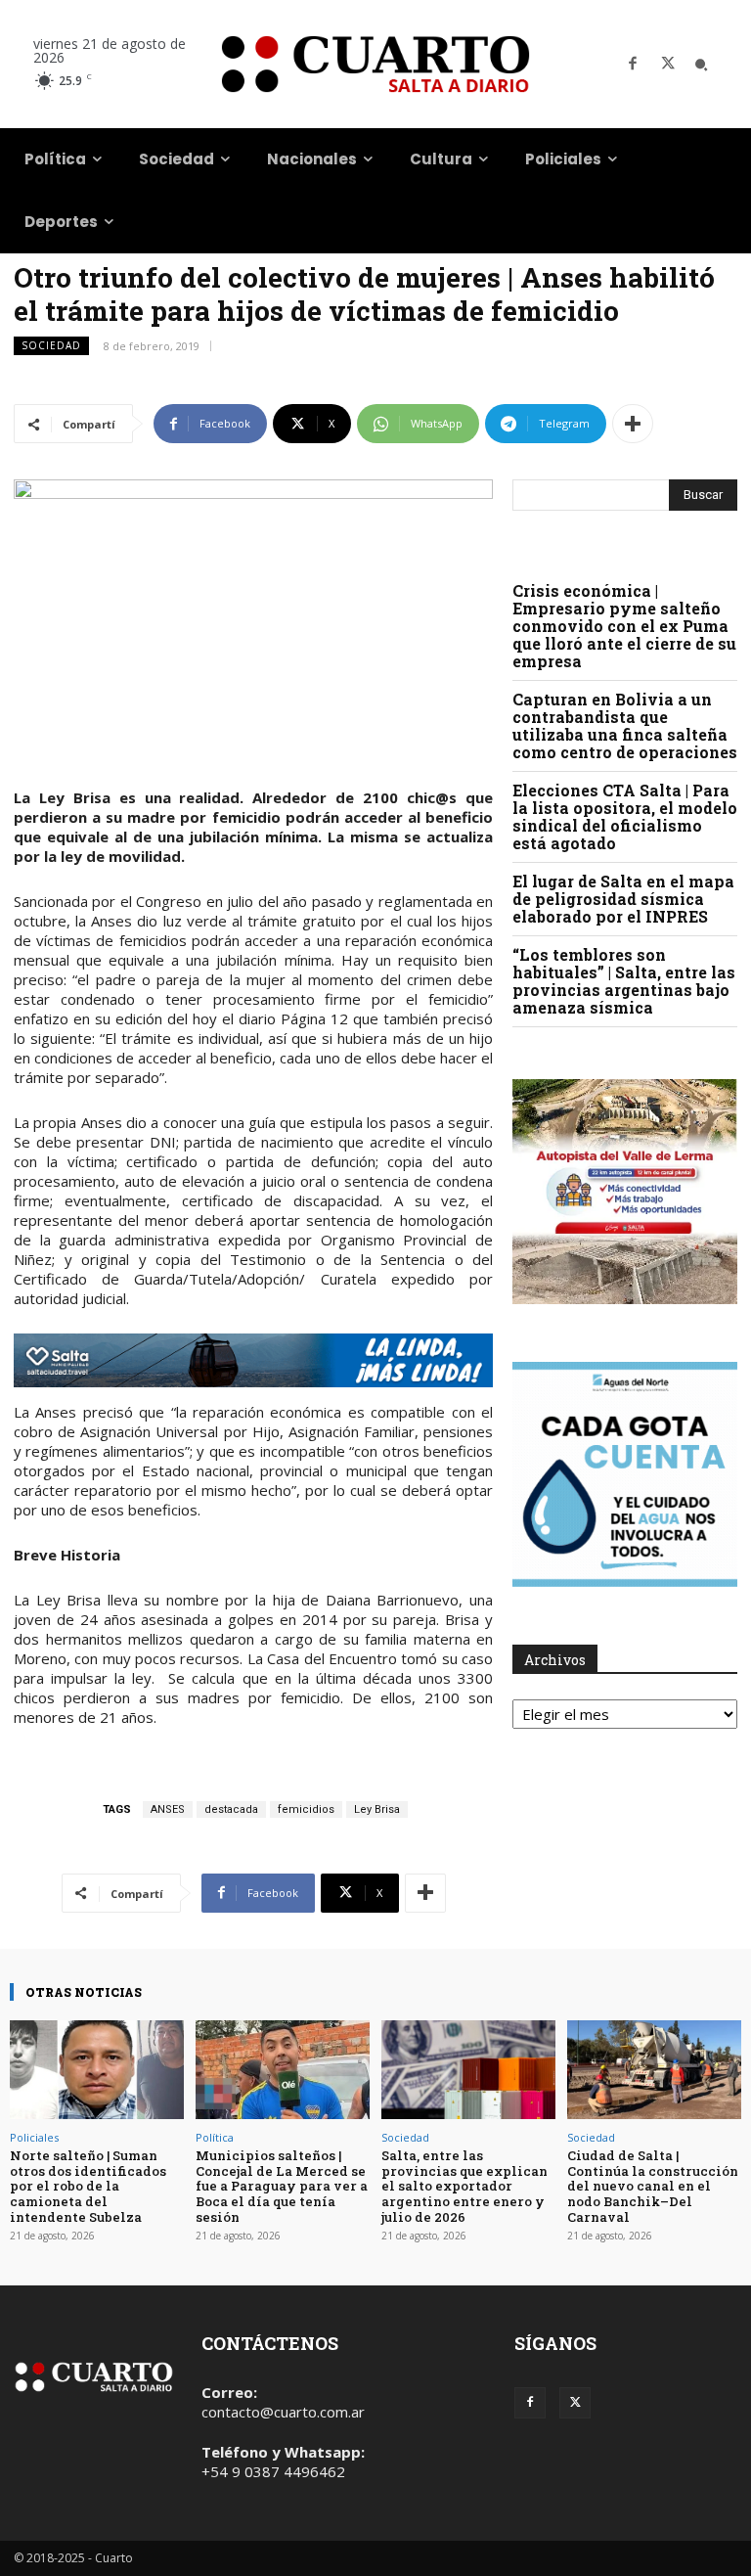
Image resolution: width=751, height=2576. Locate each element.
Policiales (34, 2137)
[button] (701, 65)
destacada (231, 1809)
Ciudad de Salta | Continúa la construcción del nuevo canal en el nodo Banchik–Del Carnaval (653, 2186)
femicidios (306, 1809)
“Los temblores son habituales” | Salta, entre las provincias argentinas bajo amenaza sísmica (624, 981)
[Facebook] (633, 65)
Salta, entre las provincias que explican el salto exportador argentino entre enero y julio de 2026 (464, 2186)
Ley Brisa (377, 1809)
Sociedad (51, 345)
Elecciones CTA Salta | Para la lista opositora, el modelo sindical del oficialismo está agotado (625, 816)
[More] (633, 424)
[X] (668, 65)
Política (215, 2137)
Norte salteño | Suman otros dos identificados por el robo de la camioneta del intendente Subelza (88, 2186)
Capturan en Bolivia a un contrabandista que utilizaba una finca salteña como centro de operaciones (625, 725)
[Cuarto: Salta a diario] (375, 64)
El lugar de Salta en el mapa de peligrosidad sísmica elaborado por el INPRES (623, 899)
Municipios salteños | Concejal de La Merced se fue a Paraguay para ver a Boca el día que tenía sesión (282, 2186)
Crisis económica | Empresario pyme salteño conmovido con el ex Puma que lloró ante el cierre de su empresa (624, 626)
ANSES (168, 1809)
